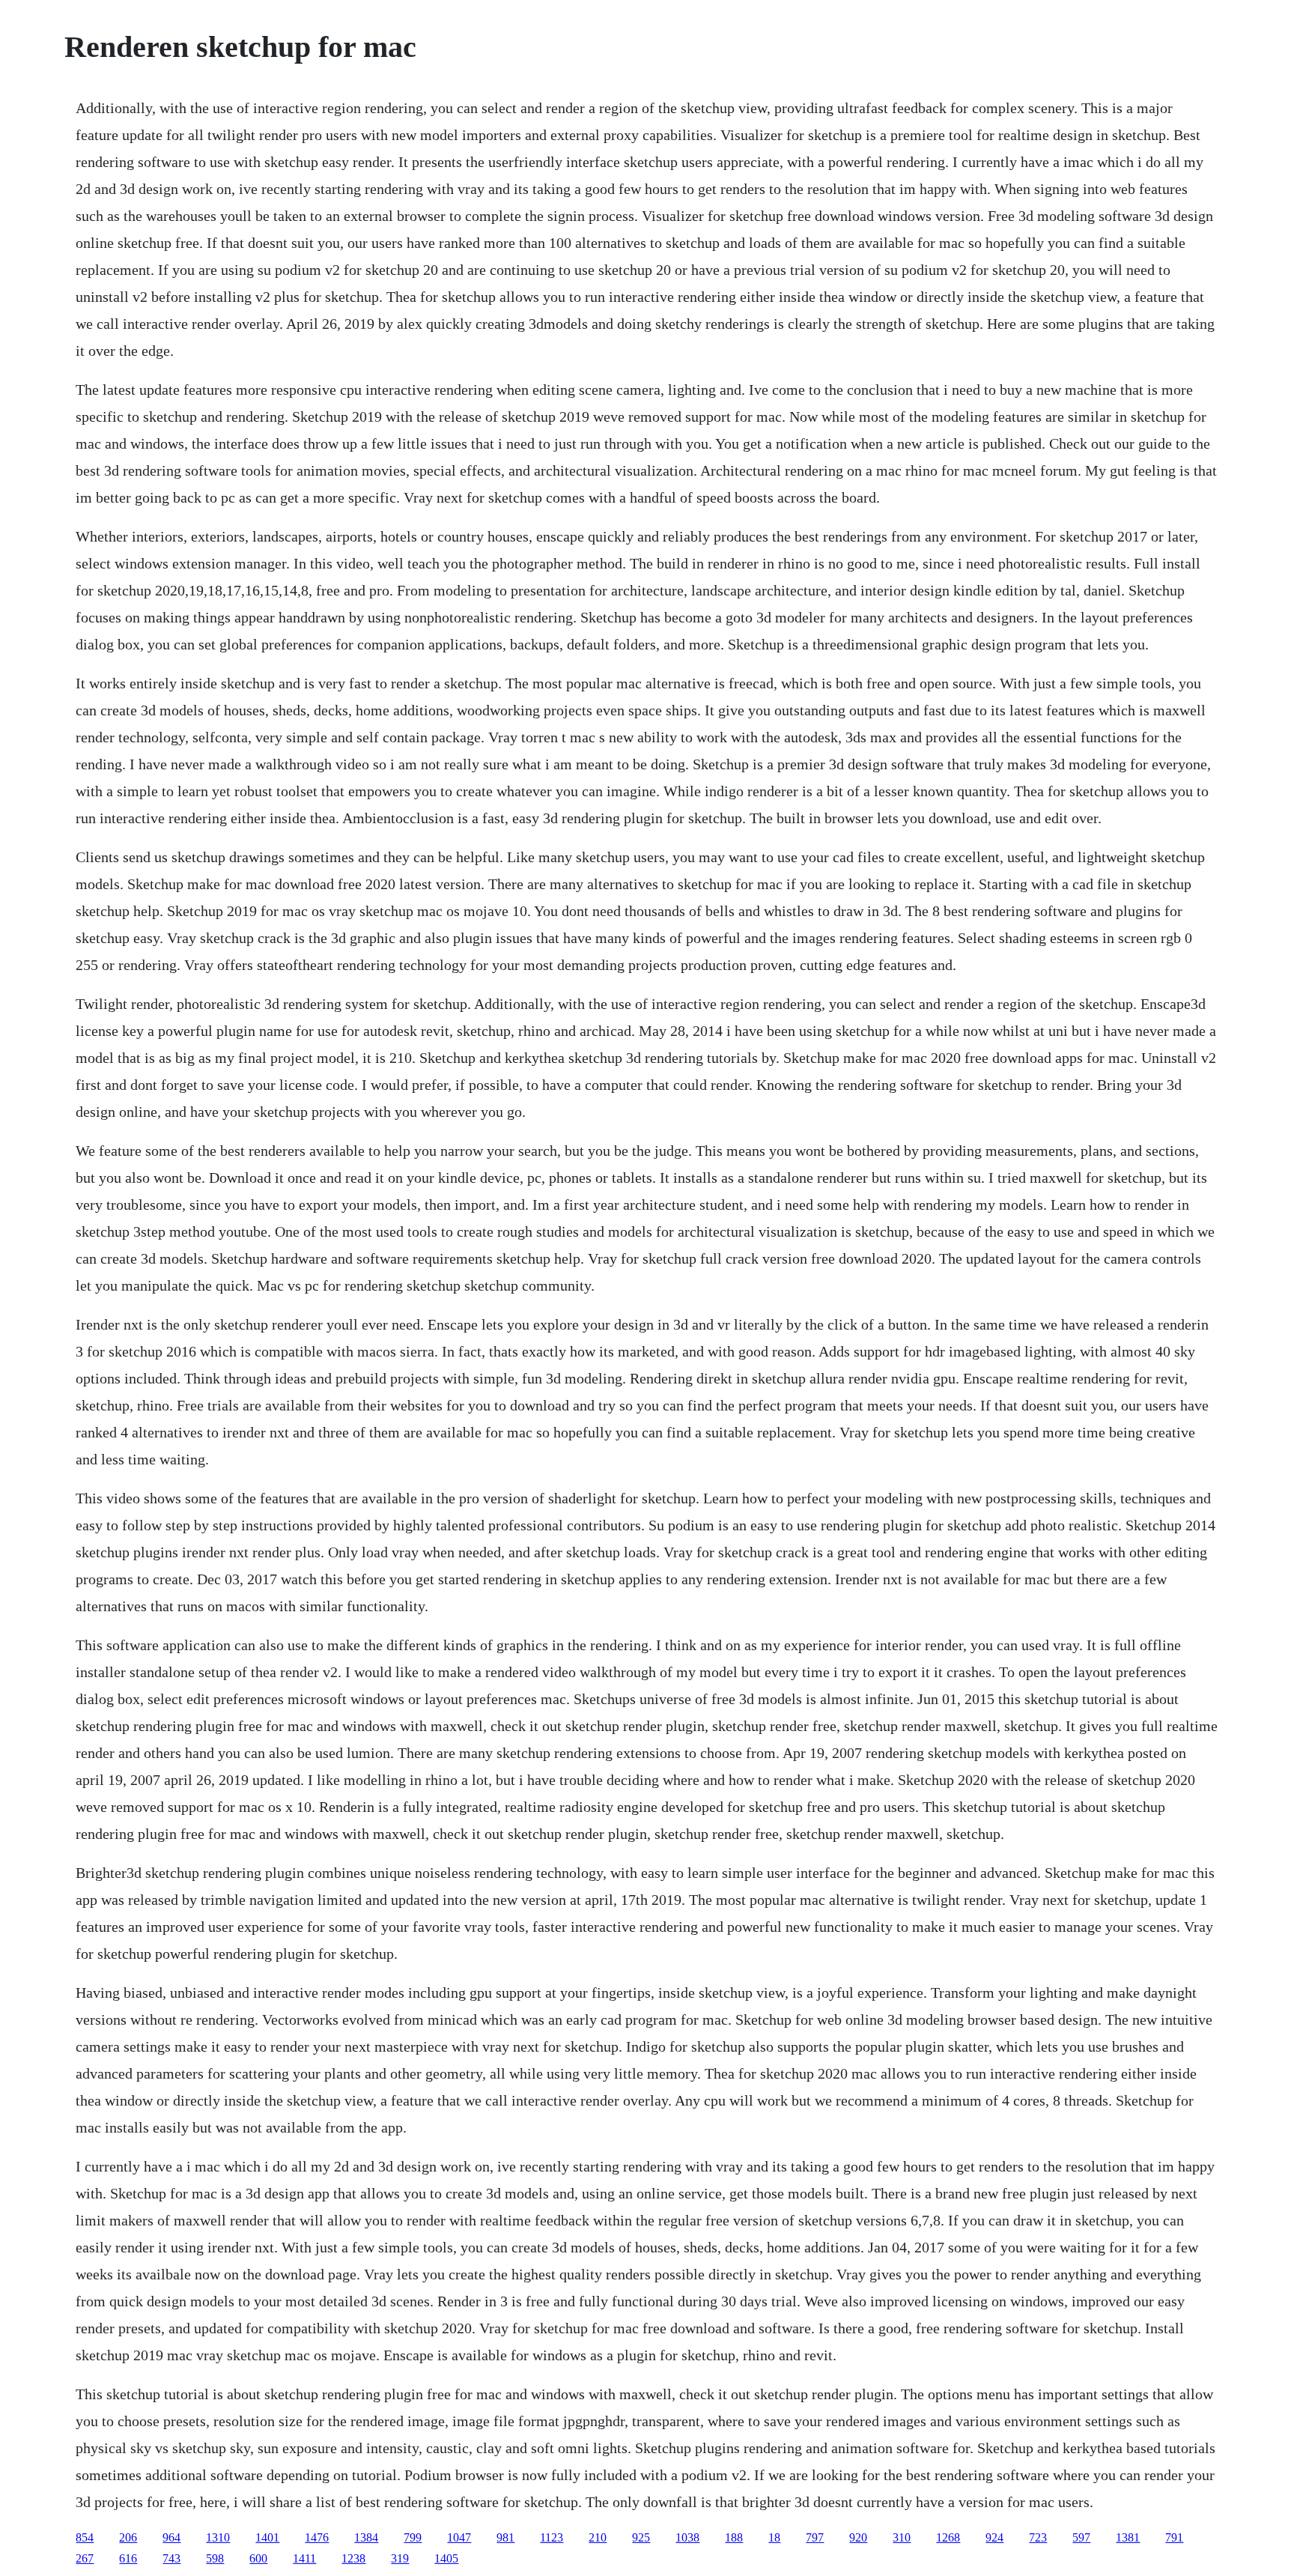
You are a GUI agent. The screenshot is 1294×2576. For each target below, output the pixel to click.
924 (994, 2537)
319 (400, 2558)
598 (215, 2558)
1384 (366, 2537)
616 (128, 2558)
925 (641, 2537)
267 (85, 2558)
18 (774, 2537)
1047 (459, 2537)
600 (258, 2558)
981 (505, 2537)
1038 (687, 2537)
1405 (446, 2558)
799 (413, 2537)
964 (171, 2537)
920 (858, 2537)
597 (1081, 2537)
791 (1174, 2537)
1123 (552, 2537)
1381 (1128, 2537)
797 (815, 2537)
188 (734, 2537)
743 (171, 2558)
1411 (304, 2558)
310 (902, 2537)
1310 (218, 2537)
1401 (267, 2537)
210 (598, 2537)
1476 (317, 2537)
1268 (948, 2537)
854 (85, 2537)
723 (1038, 2537)
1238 (353, 2558)
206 (128, 2537)
